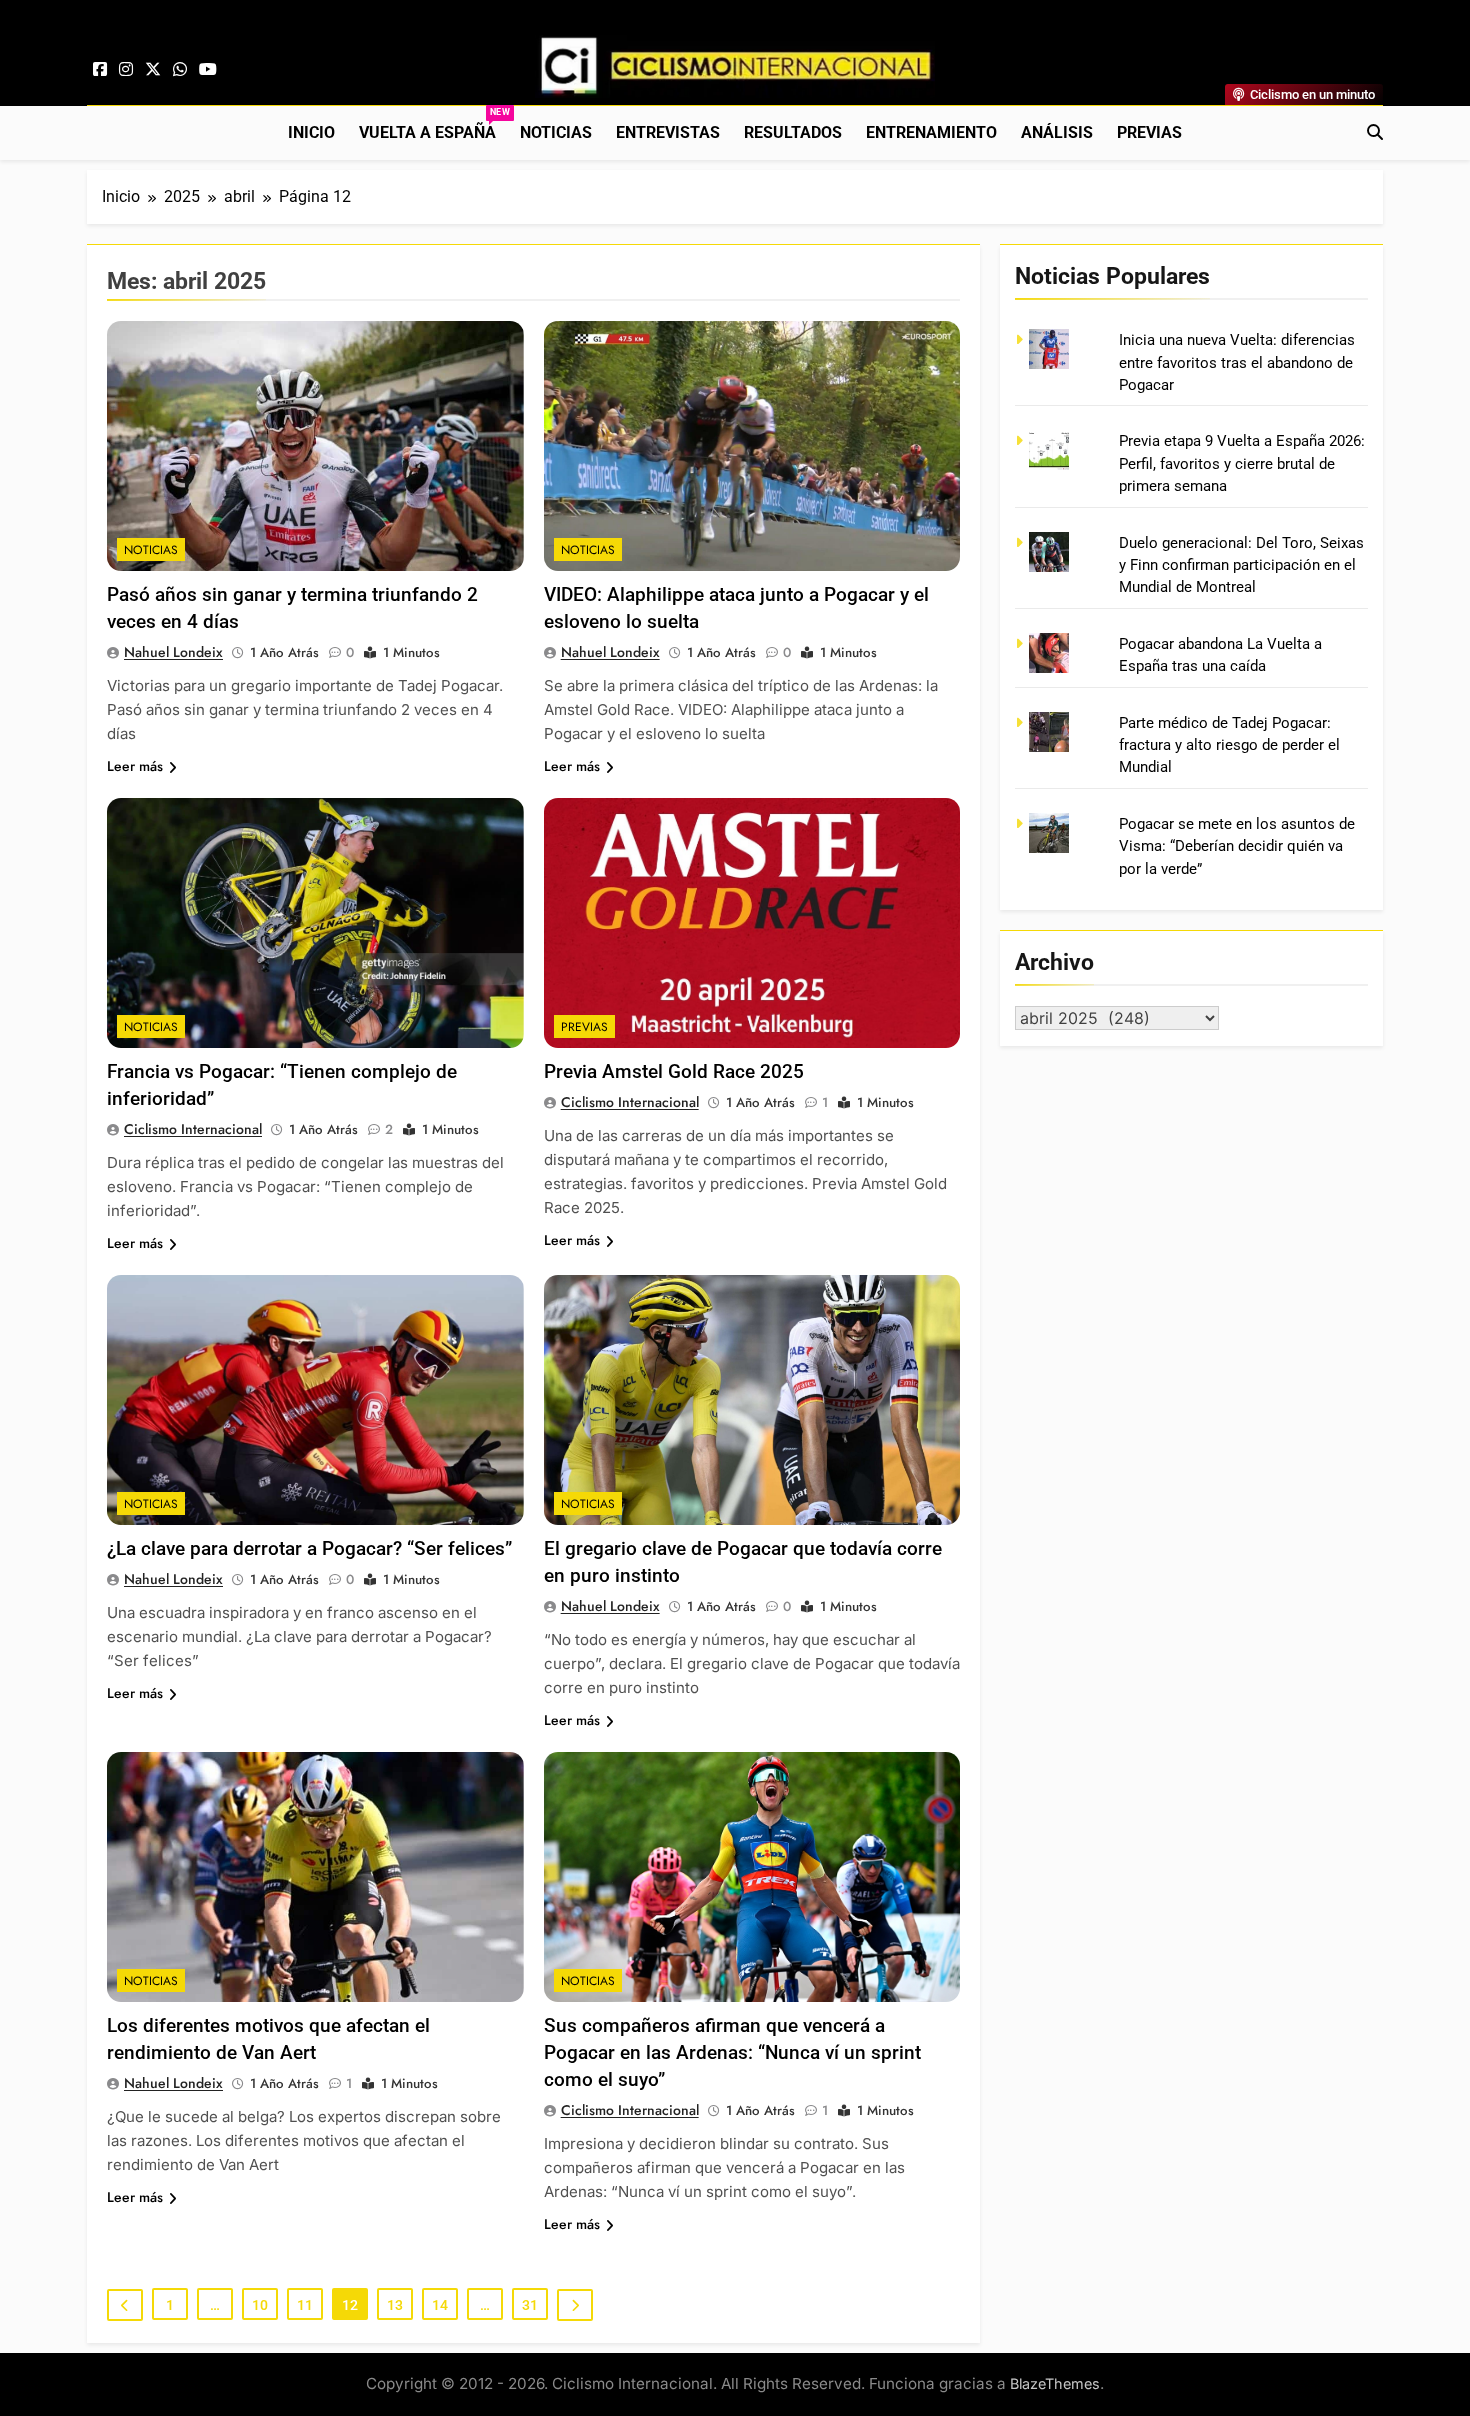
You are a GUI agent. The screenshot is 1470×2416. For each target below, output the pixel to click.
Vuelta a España (433, 124)
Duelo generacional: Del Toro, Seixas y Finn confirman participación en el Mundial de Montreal (1241, 565)
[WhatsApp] (180, 70)
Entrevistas (668, 132)
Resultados (793, 132)
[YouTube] (208, 70)
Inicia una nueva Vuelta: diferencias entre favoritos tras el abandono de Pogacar (1237, 362)
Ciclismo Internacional (193, 1129)
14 (440, 2305)
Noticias (556, 132)
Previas (1149, 132)
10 (260, 2305)
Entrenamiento (931, 132)
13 (395, 2305)
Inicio (311, 132)
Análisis (1057, 132)
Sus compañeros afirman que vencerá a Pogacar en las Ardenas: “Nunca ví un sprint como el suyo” (732, 2052)
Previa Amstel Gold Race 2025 (674, 1071)
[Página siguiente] (575, 2305)
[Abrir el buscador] (1375, 132)
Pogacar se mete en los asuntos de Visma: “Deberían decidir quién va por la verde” (1237, 846)
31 (530, 2305)
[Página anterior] (125, 2305)
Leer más (135, 766)
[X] (153, 70)
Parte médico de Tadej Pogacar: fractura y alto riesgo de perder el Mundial (1229, 745)
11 (305, 2305)
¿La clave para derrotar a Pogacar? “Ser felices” (309, 1548)
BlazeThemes (1055, 2383)
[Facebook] (100, 70)
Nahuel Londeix (173, 652)
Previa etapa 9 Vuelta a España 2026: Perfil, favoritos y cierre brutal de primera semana (1242, 463)
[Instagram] (126, 70)
